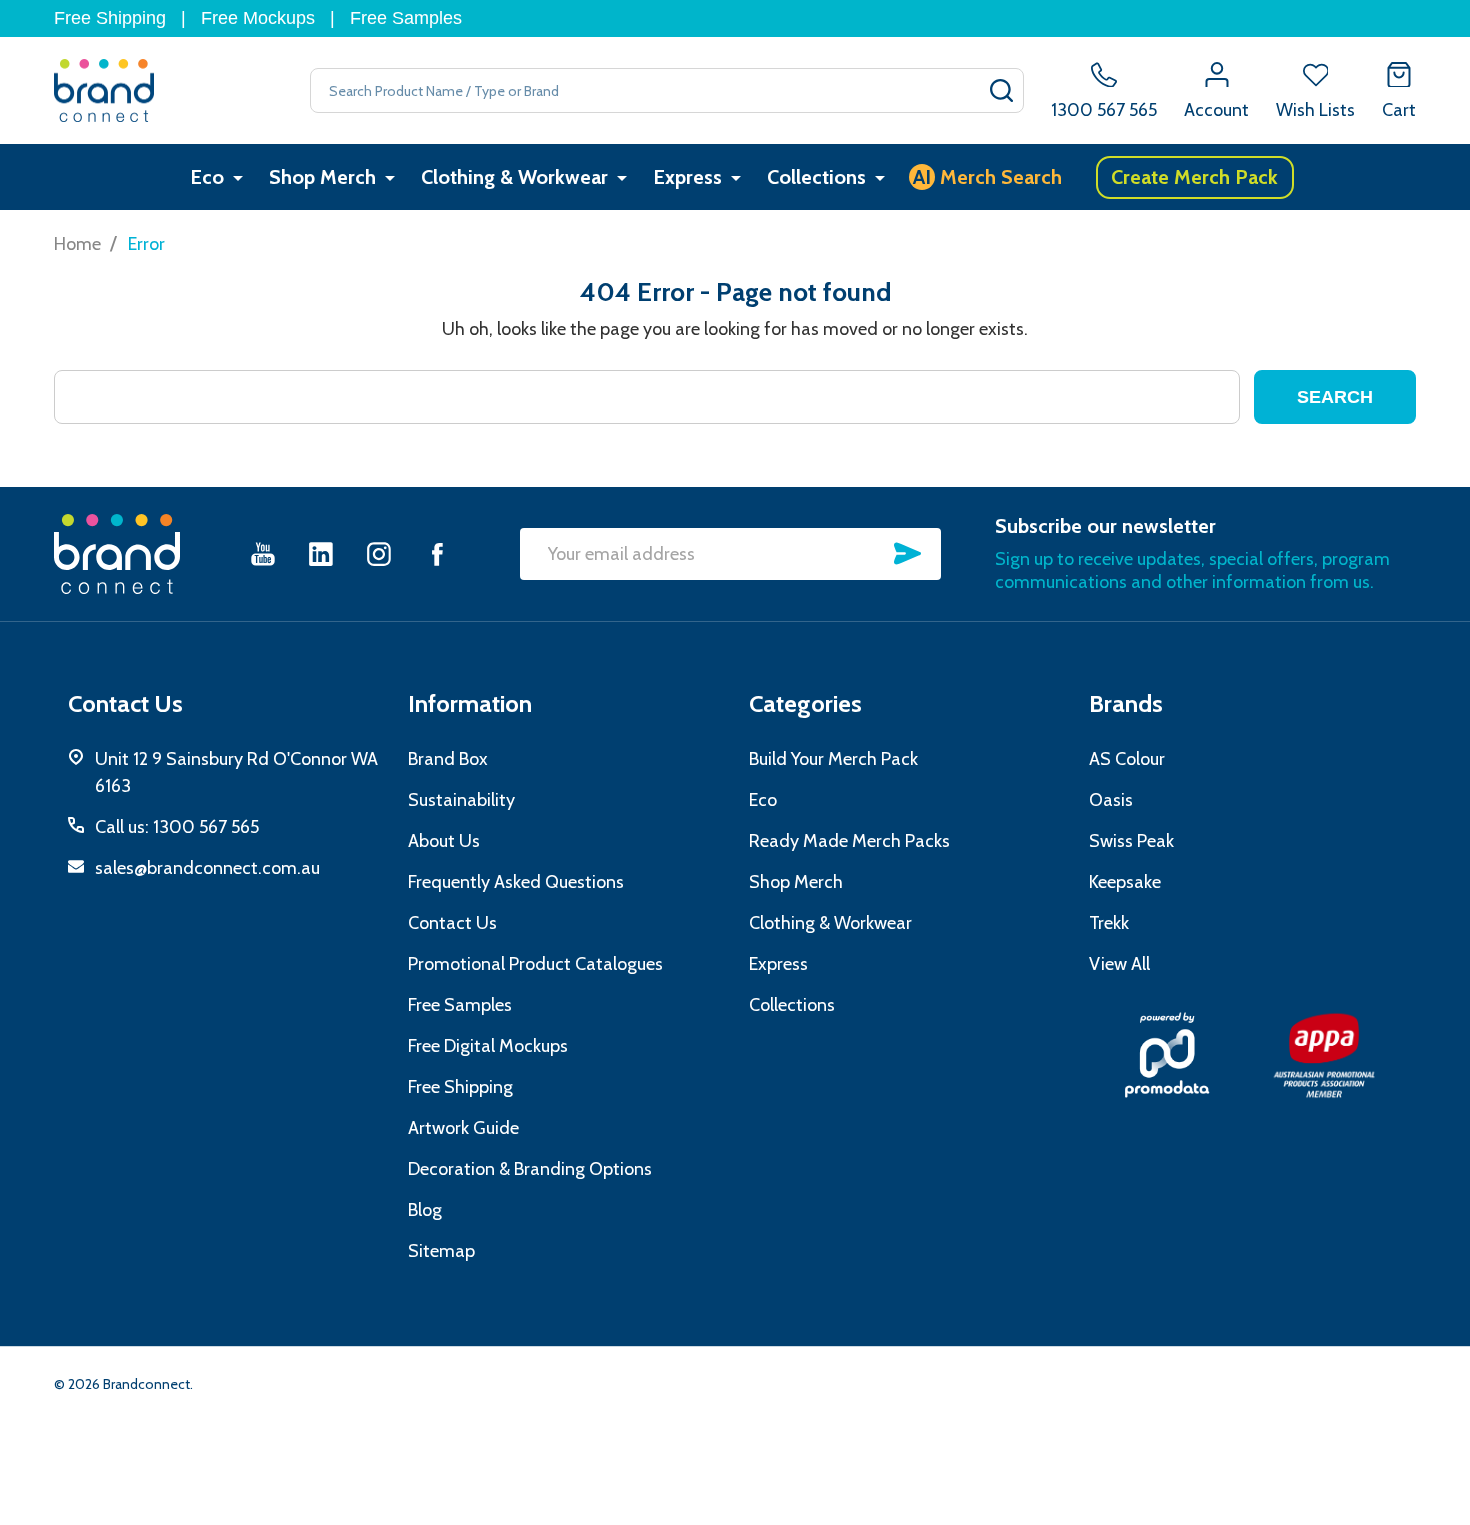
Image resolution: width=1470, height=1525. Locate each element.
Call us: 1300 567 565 (177, 827)
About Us (444, 841)
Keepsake (1125, 882)
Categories (805, 703)
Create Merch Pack (1194, 177)
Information (470, 703)
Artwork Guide (463, 1128)
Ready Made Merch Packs (849, 841)
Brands (1126, 703)
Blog (425, 1210)
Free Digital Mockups (488, 1046)
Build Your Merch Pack (833, 759)
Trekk (1109, 923)
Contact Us (452, 923)
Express (687, 177)
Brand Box (448, 759)
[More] (238, 177)
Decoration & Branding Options (530, 1169)
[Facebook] (437, 553)
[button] (1168, 1055)
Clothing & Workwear (514, 177)
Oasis (1111, 800)
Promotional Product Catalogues (535, 964)
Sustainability (461, 800)
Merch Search (987, 177)
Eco (207, 177)
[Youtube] (263, 553)
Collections (816, 177)
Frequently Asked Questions (516, 882)
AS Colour (1127, 759)
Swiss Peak (1131, 841)
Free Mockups (258, 18)
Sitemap (441, 1251)
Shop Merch (322, 177)
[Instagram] (379, 553)
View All (1119, 964)
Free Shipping (110, 18)
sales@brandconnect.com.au (207, 868)
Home (77, 244)
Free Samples (406, 18)
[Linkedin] (321, 553)
